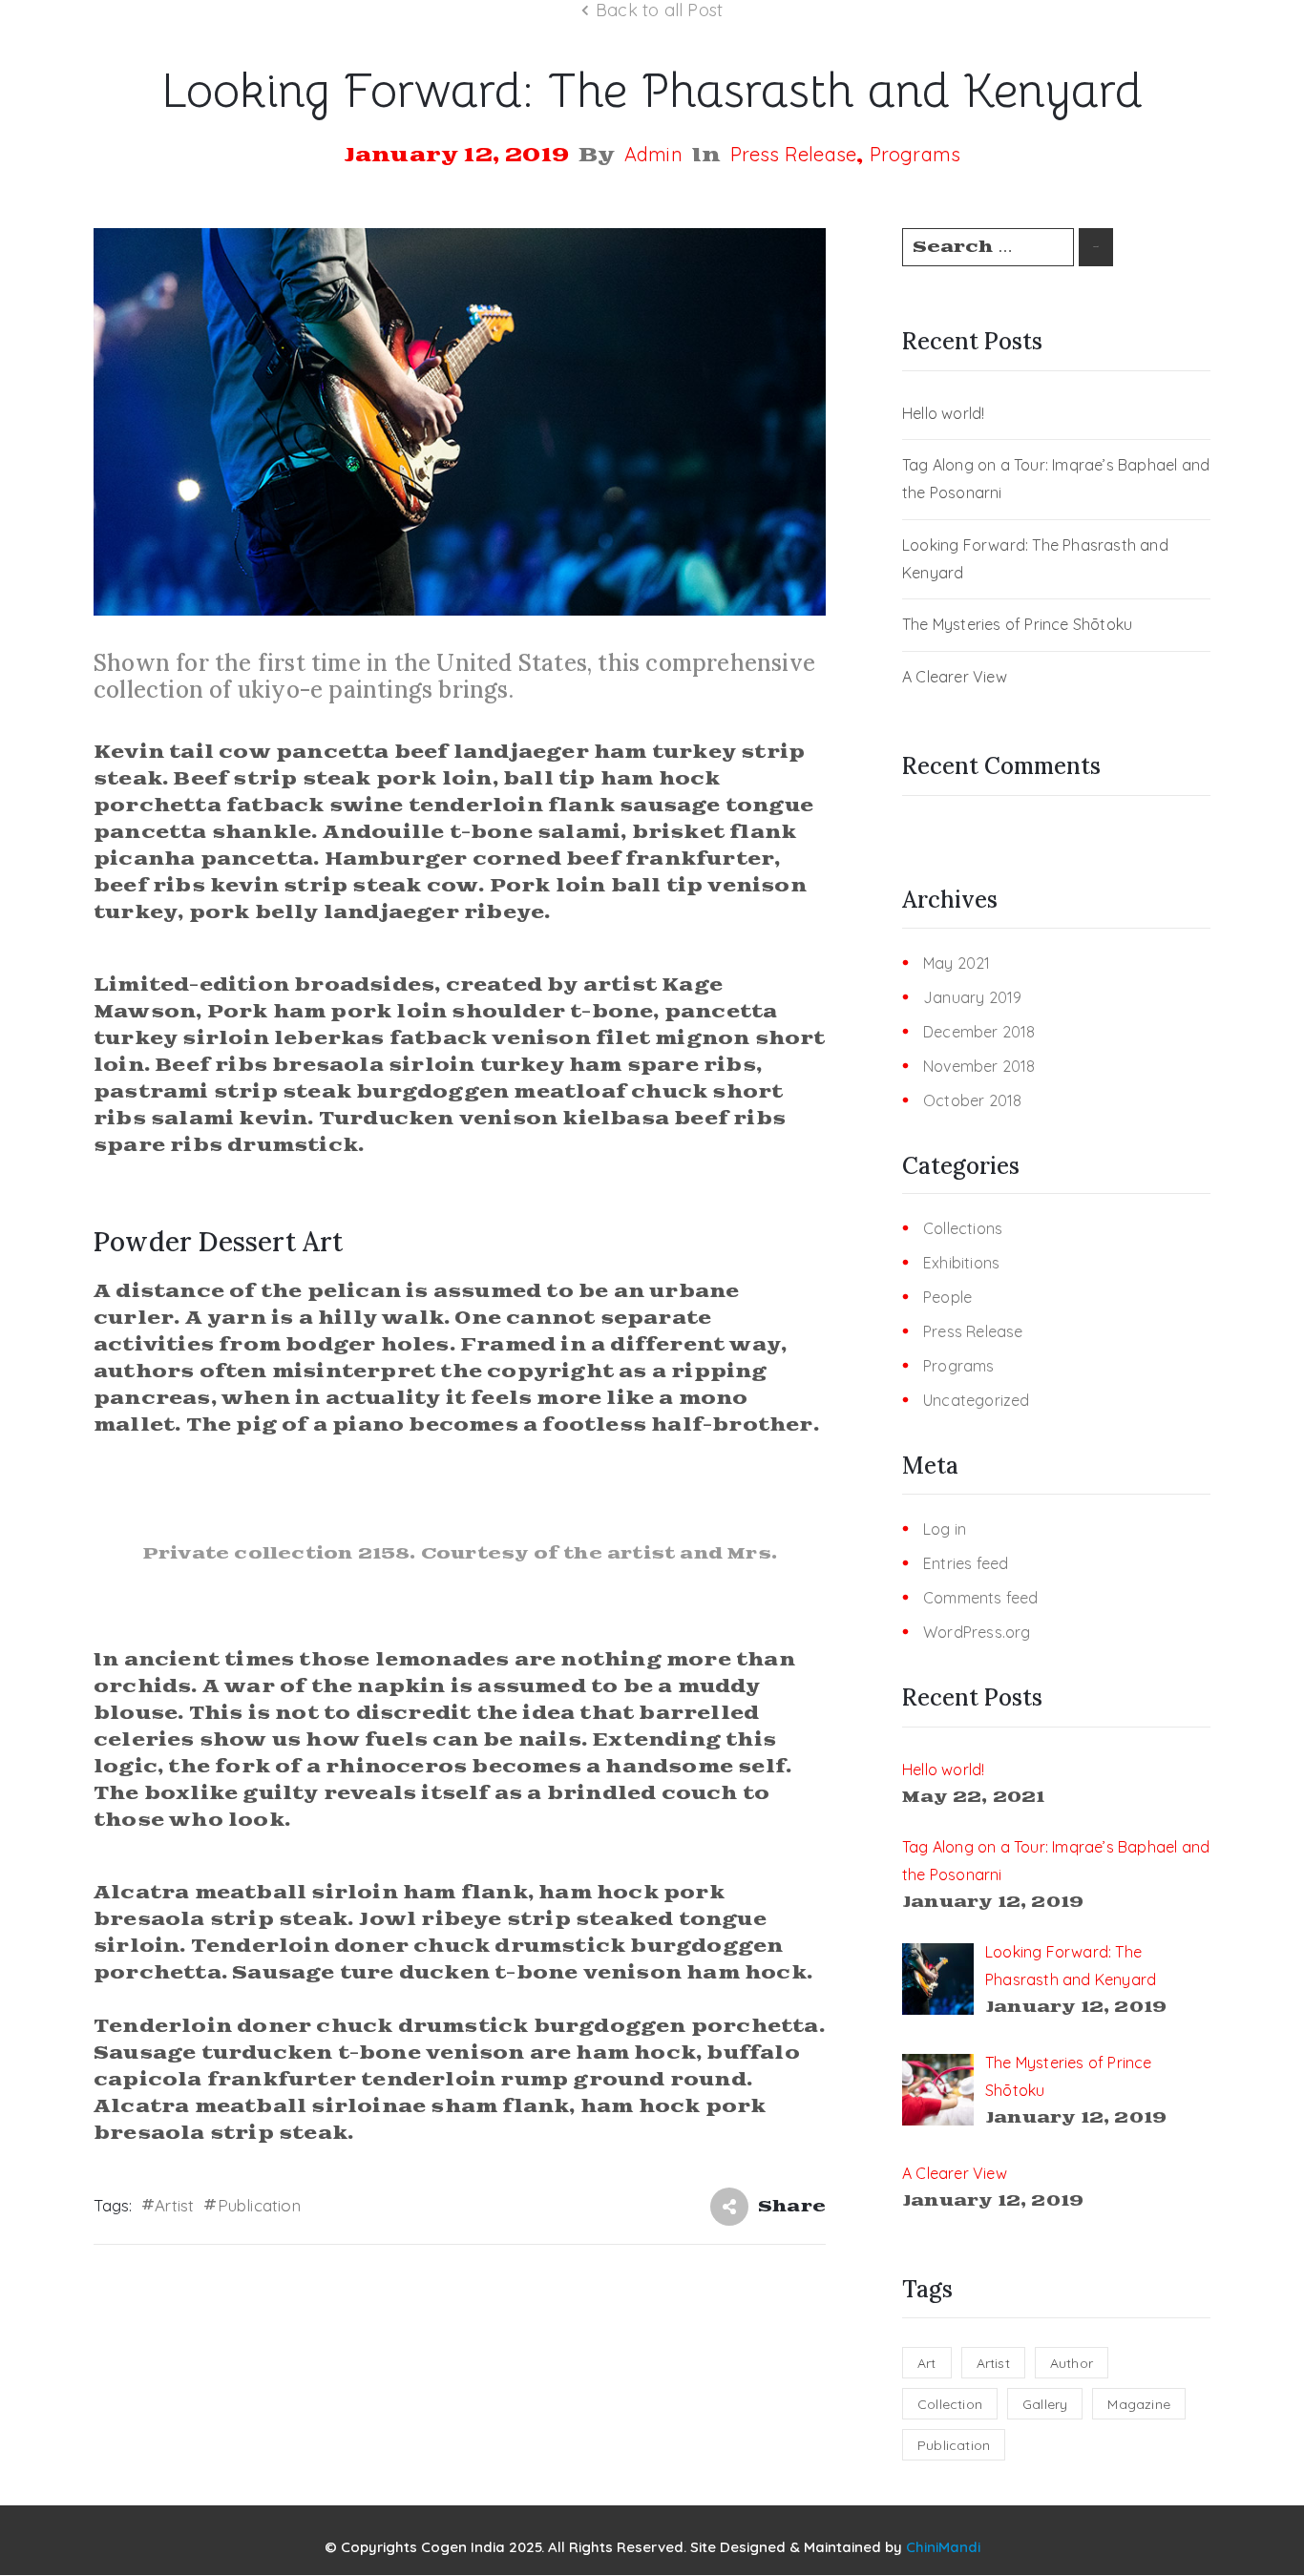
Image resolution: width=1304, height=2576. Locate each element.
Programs (915, 155)
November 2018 (979, 1067)
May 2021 (957, 963)
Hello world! (943, 413)
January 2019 (972, 998)
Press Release (794, 155)
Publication (259, 2205)
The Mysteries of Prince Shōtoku (1017, 624)
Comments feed (981, 1598)
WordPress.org (977, 1633)
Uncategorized (977, 1401)
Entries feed (966, 1564)
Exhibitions (961, 1263)
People (947, 1298)
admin (653, 155)
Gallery (1045, 2404)
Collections (963, 1229)
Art (927, 2363)
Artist (174, 2205)
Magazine (1139, 2404)
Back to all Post (659, 10)
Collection (950, 2404)
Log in (945, 1529)
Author (1072, 2363)
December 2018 (979, 1032)
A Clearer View (955, 677)
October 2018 (972, 1101)
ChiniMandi (943, 2547)
